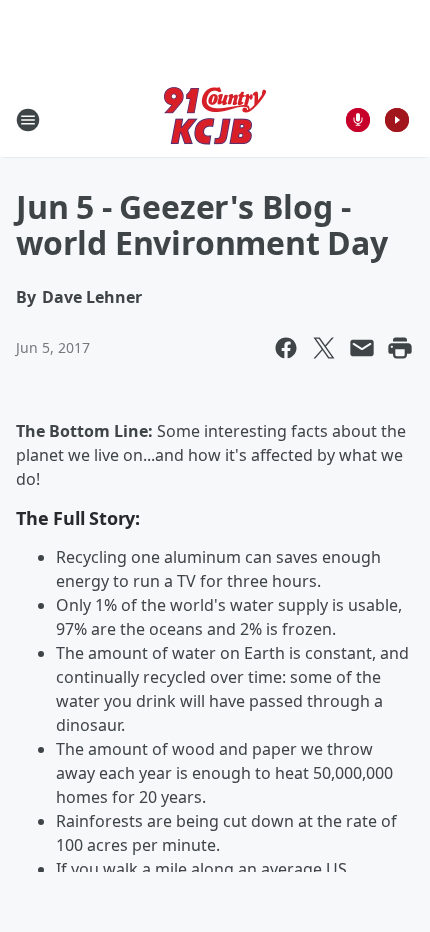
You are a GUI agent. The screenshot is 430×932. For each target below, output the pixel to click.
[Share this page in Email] (362, 348)
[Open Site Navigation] (28, 120)
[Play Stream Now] (397, 120)
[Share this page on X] (324, 348)
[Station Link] (215, 119)
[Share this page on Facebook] (286, 348)
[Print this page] (400, 348)
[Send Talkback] (358, 120)
